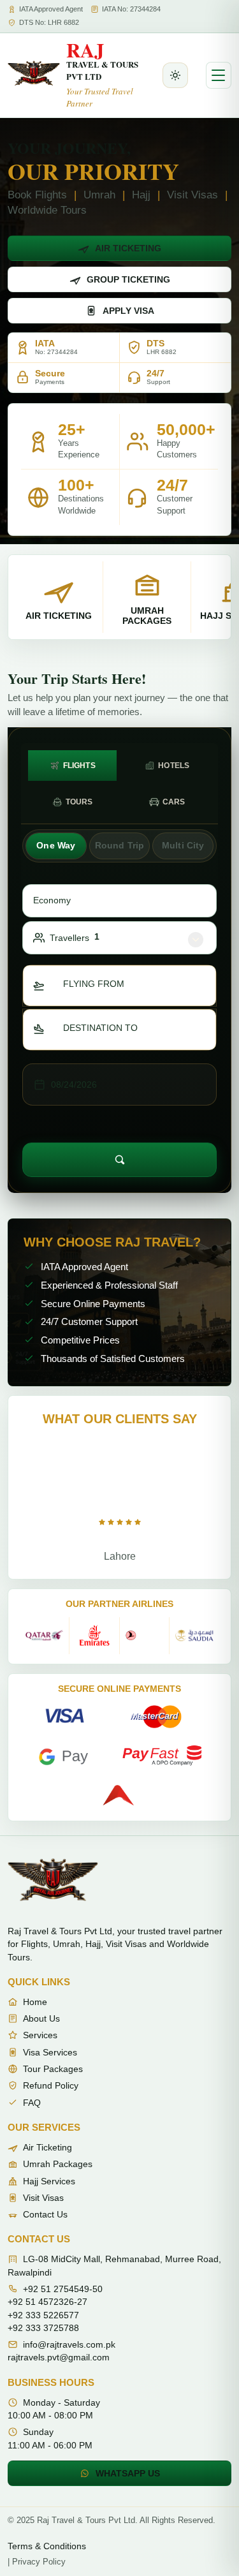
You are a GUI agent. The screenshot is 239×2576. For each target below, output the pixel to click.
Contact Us (45, 2214)
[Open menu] (219, 75)
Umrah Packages (58, 2164)
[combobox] (119, 986)
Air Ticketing (128, 248)
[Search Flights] (119, 1160)
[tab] (72, 766)
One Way (56, 845)
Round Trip (119, 845)
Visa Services (50, 2052)
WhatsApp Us (128, 2473)
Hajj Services (49, 2181)
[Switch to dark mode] (175, 75)
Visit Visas (43, 2198)
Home (35, 2002)
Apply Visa (128, 311)
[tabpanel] (119, 1001)
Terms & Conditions (47, 2546)
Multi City (183, 845)
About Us (41, 2018)
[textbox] (101, 984)
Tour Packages (53, 2069)
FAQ (32, 2103)
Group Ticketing (128, 279)
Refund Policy (51, 2085)
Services (40, 2035)
